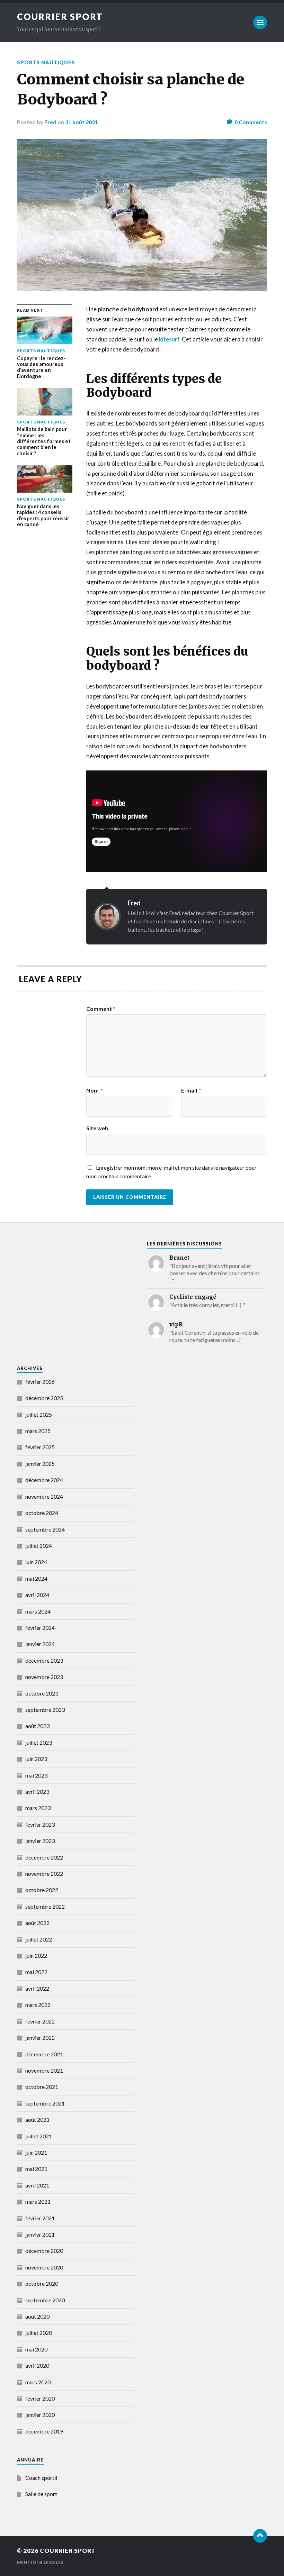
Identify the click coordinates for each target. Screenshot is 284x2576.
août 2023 (37, 1726)
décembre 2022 (44, 1857)
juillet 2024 (39, 1546)
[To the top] (260, 2536)
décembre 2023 (44, 1660)
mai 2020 (36, 2349)
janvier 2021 (40, 2234)
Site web (97, 1128)
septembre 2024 (45, 1529)
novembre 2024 (44, 1496)
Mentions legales (40, 2562)
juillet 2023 (39, 1742)
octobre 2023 (42, 1693)
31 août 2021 (82, 122)
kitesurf (169, 339)
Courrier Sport (60, 17)
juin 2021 (36, 2152)
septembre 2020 (45, 2300)
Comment (101, 1009)
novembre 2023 (44, 1677)
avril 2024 (37, 1595)
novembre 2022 (44, 1874)
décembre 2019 (44, 2431)
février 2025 (40, 1447)
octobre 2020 (42, 2283)
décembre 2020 (44, 2251)
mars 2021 (38, 2202)
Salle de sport (41, 2494)
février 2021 (40, 2218)
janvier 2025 (40, 1464)
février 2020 (40, 2398)
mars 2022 (38, 2005)
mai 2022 (36, 1972)
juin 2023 (36, 1759)
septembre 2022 (45, 1906)
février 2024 (40, 1628)
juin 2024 (36, 1562)
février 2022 (40, 2021)
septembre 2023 (45, 1710)
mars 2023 (38, 1808)
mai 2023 (36, 1775)
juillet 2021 (39, 2136)
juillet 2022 (39, 1939)
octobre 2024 (42, 1513)
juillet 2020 (39, 2333)
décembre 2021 (44, 2054)
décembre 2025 (44, 1398)
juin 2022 (36, 1956)
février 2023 (40, 1824)
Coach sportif (42, 2478)
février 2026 (40, 1382)
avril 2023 (37, 1792)
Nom (95, 1090)
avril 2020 (37, 2365)
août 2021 (37, 2120)
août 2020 (37, 2316)
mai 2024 (36, 1578)
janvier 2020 (40, 2415)
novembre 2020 (44, 2267)
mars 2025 (38, 1431)
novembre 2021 (44, 2070)
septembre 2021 (45, 2103)
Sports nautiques (46, 62)
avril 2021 (37, 2185)
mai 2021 (36, 2169)
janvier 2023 (40, 1841)
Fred (50, 122)
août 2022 (37, 1923)
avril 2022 (37, 1988)
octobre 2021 (42, 2087)
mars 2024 (38, 1611)
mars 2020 (38, 2382)
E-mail (191, 1090)
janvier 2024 (40, 1644)
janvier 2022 (40, 2038)
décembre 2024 (44, 1480)
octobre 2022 (42, 1890)
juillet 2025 (39, 1414)
